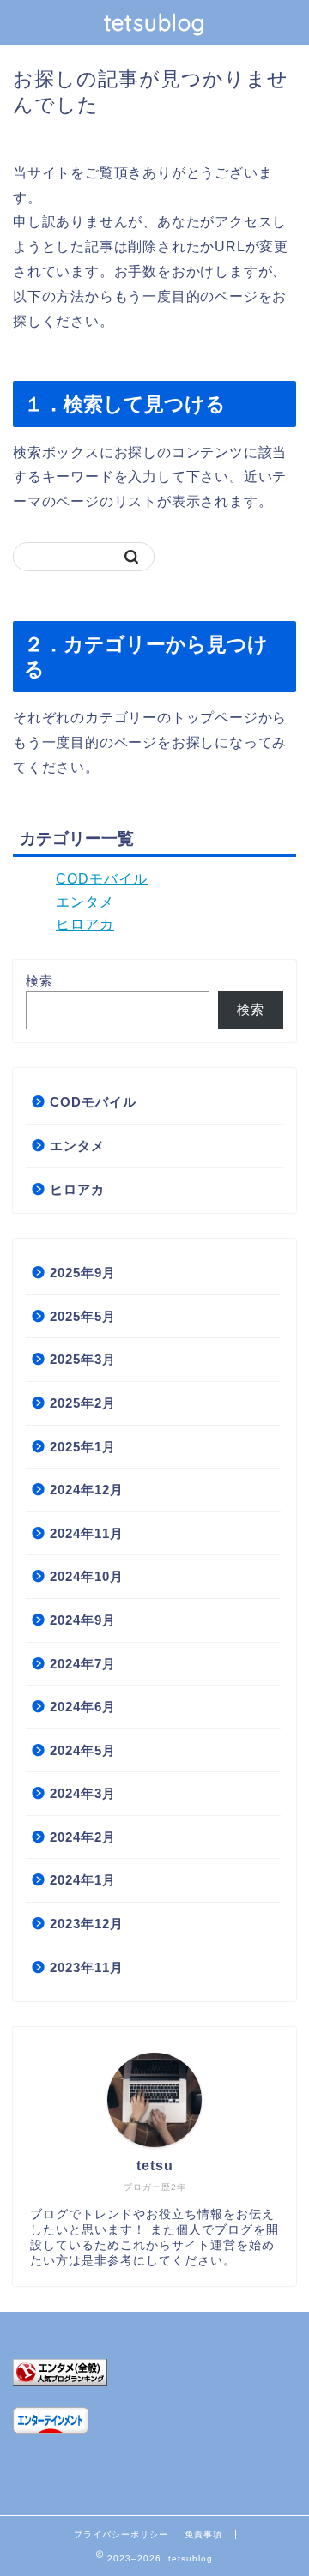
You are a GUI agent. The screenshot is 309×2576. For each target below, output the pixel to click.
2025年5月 (83, 1316)
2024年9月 (83, 1620)
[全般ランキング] (154, 2372)
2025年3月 (83, 1359)
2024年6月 (83, 1707)
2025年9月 (83, 1273)
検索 (39, 981)
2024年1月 (83, 1880)
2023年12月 (87, 1924)
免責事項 (203, 2534)
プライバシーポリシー (121, 2534)
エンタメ (85, 902)
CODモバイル (102, 879)
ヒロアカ (85, 924)
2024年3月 (83, 1793)
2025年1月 (83, 1447)
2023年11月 (87, 1967)
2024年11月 (87, 1533)
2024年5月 (83, 1750)
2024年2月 (83, 1837)
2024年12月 (87, 1490)
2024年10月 (87, 1576)
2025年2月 (83, 1403)
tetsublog (155, 22)
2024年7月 (83, 1664)
